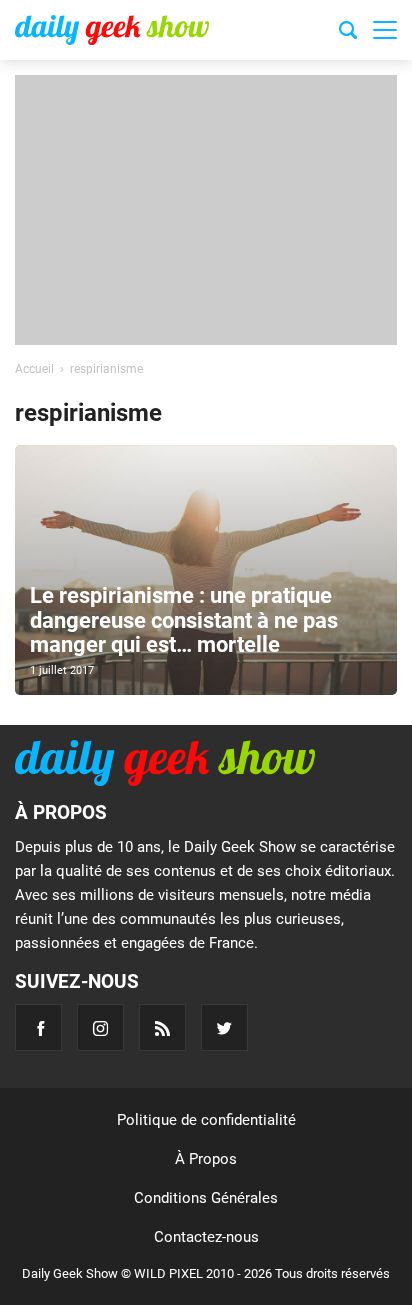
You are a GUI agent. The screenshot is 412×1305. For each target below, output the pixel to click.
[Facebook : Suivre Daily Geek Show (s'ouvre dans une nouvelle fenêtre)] (38, 1027)
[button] (385, 30)
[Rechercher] (348, 33)
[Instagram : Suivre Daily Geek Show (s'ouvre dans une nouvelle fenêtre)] (100, 1027)
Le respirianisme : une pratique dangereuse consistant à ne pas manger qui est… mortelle (184, 619)
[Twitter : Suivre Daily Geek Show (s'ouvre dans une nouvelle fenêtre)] (224, 1027)
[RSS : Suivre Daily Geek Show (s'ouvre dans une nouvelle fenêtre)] (162, 1027)
